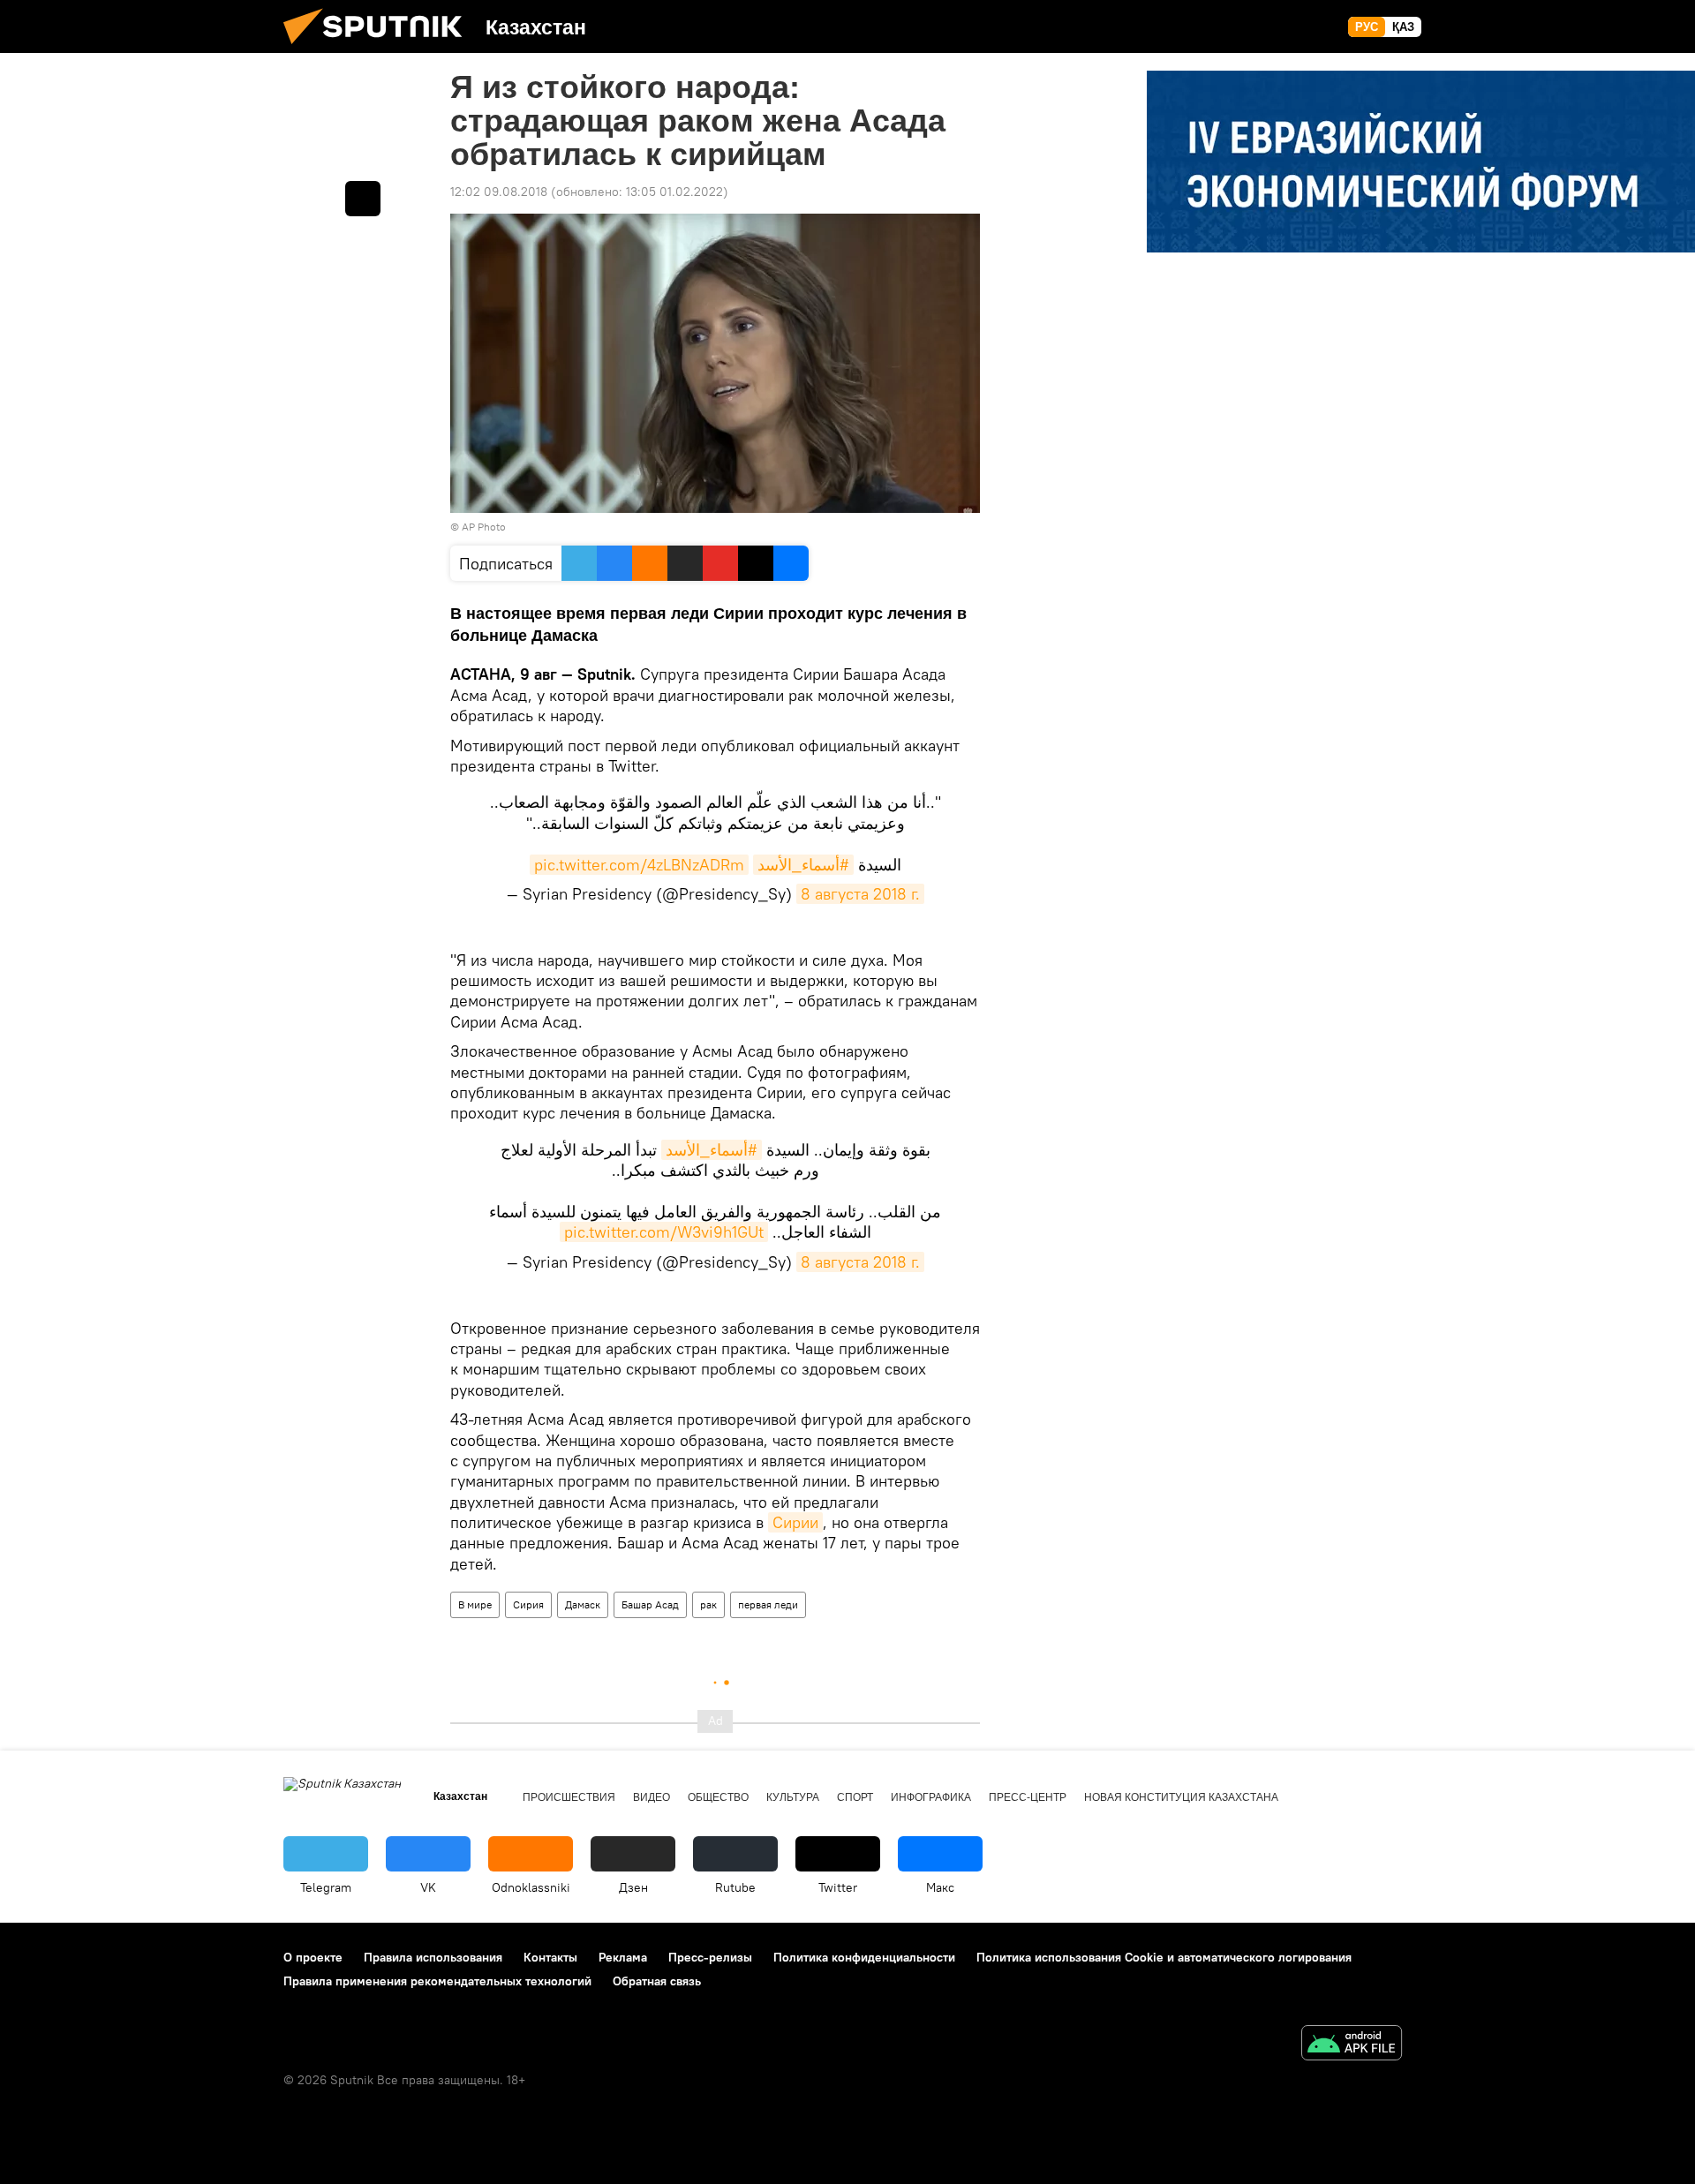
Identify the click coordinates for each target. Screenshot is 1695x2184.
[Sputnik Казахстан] (380, 49)
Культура (793, 1797)
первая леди (768, 1604)
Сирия (528, 1604)
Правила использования (433, 1957)
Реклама (623, 1957)
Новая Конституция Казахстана (1181, 1797)
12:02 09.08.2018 (499, 192)
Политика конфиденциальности (864, 1957)
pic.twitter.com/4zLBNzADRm (639, 865)
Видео (652, 1797)
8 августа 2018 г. (860, 894)
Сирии (795, 1522)
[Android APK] (1352, 2045)
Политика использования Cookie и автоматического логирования (1164, 1957)
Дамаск (583, 1604)
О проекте (313, 1957)
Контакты (550, 1957)
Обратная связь (657, 1981)
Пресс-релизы (710, 1957)
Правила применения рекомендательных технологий (437, 1981)
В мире (475, 1604)
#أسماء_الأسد (803, 865)
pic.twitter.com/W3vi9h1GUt (664, 1232)
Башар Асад (650, 1604)
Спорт (855, 1797)
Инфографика (931, 1797)
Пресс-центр (1028, 1797)
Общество (718, 1797)
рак (708, 1604)
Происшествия (569, 1797)
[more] (363, 199)
